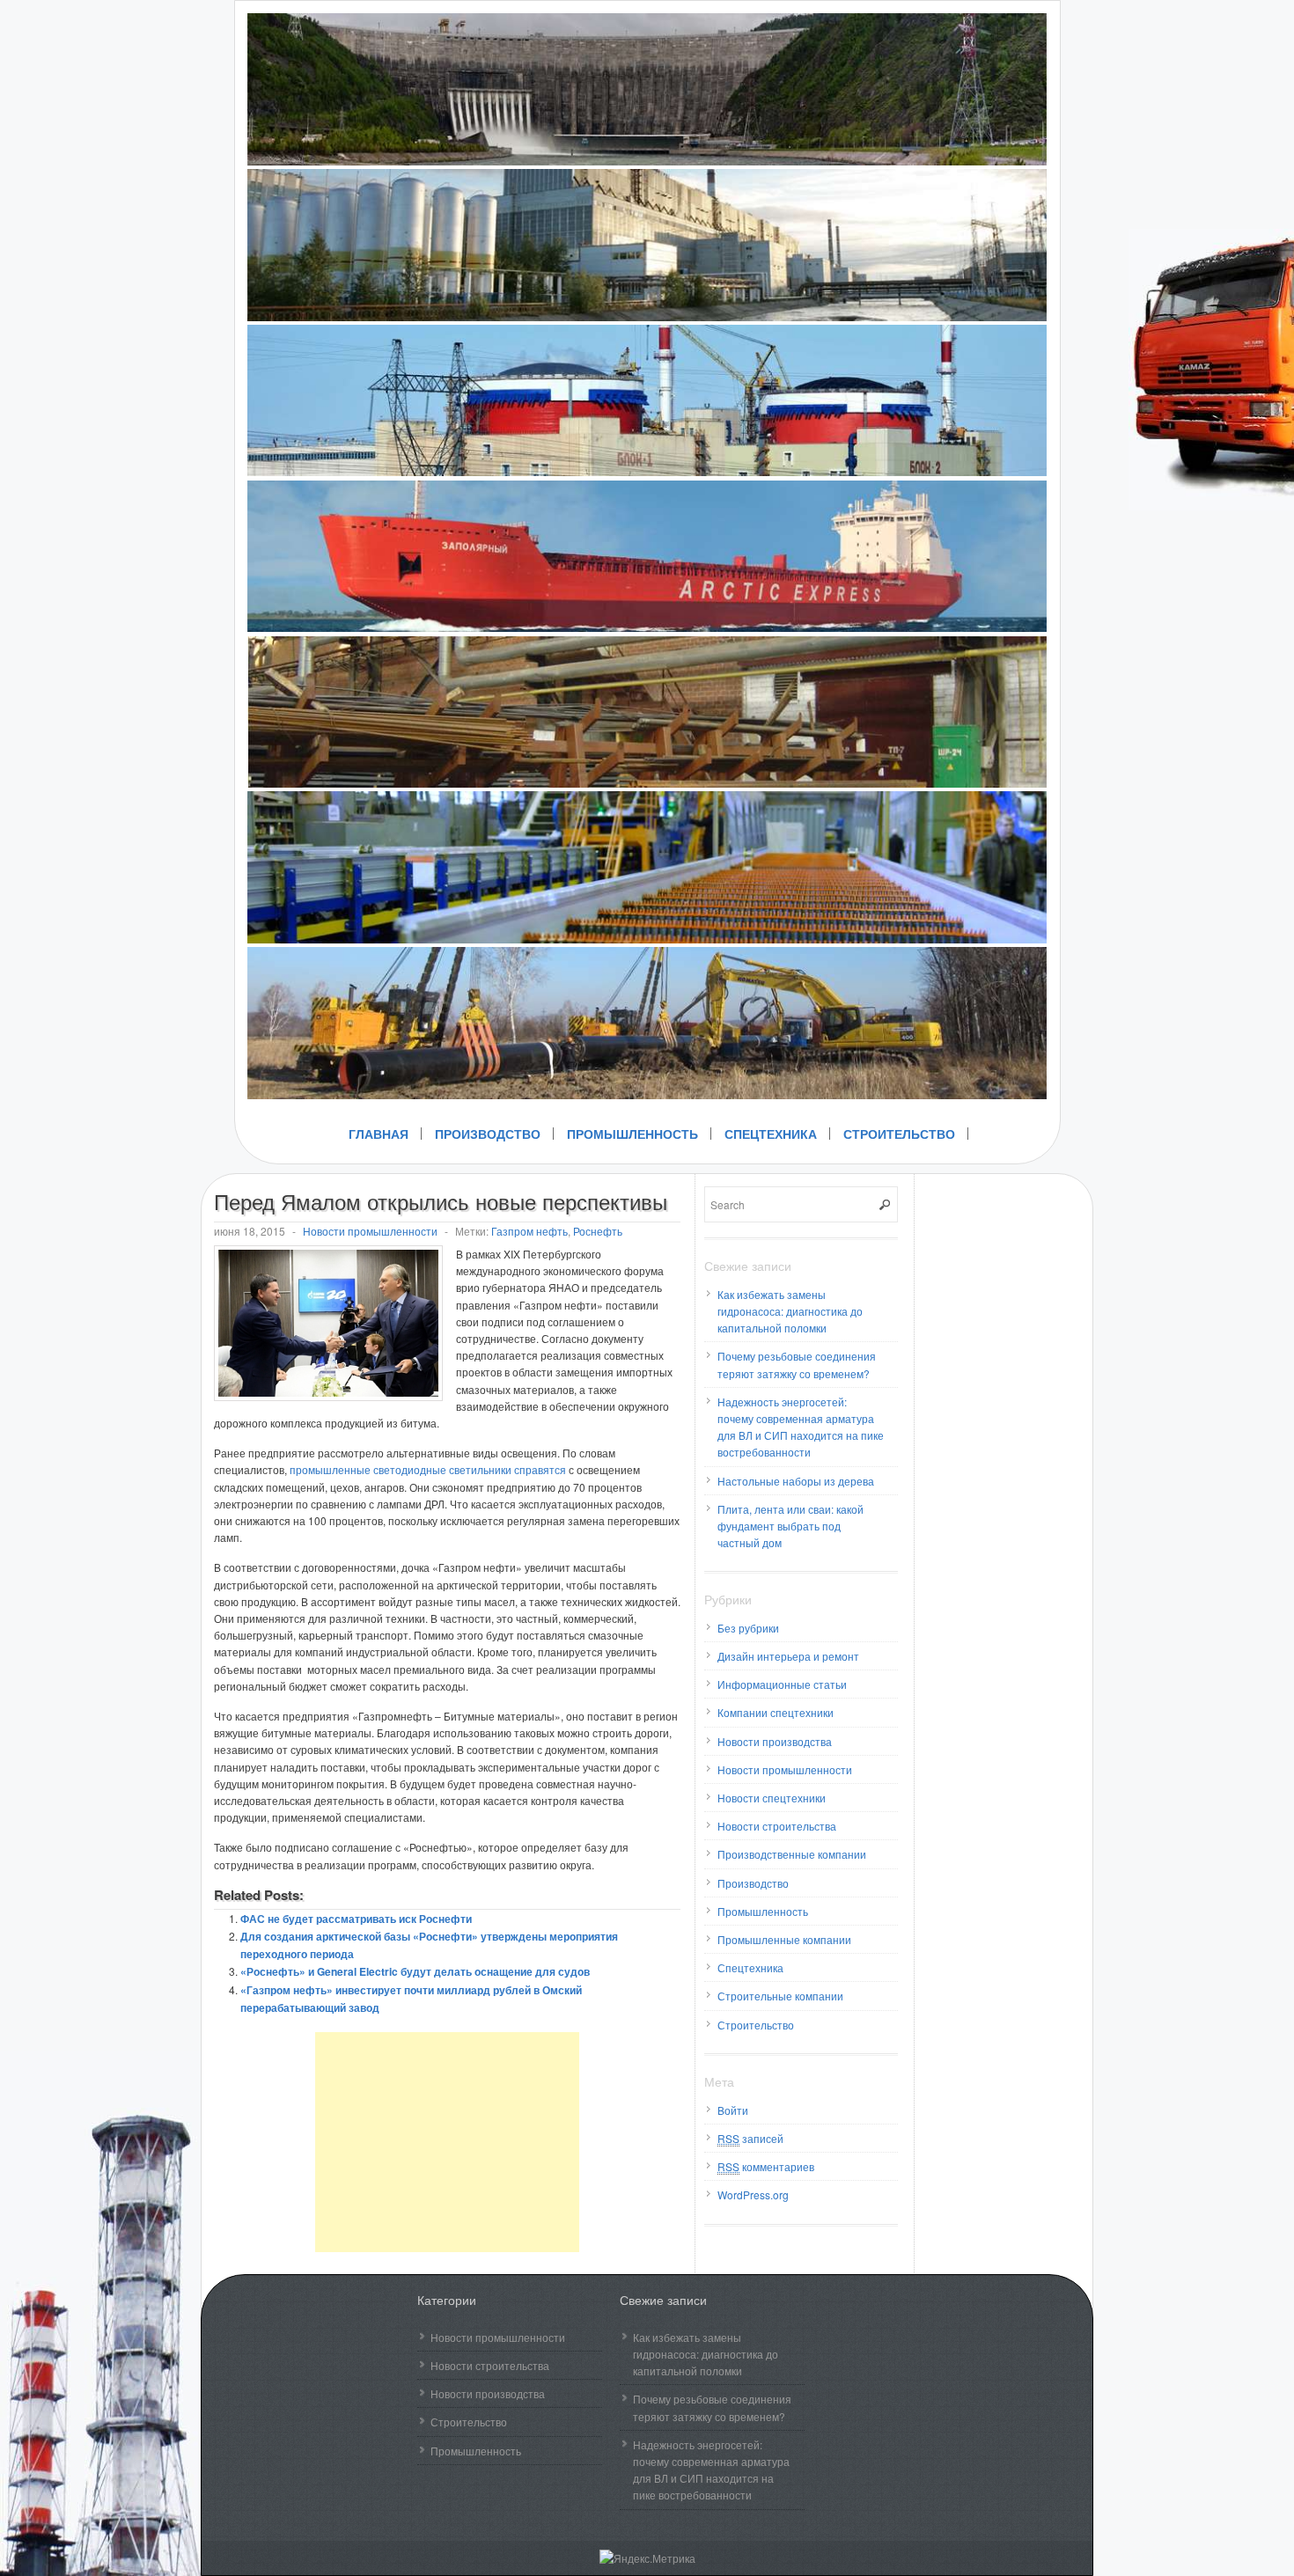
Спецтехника (771, 1134)
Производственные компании (792, 1854)
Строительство (899, 1134)
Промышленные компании (784, 1939)
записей (750, 2138)
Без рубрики (748, 1628)
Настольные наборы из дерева (796, 1481)
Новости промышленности (370, 1231)
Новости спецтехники (772, 1798)
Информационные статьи (782, 1684)
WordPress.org (753, 2194)
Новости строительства (777, 1826)
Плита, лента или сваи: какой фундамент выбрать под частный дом (790, 1526)
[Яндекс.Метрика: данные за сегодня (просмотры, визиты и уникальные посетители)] (647, 2558)
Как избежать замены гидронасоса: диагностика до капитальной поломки (790, 1311)
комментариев (766, 2166)
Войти (733, 2110)
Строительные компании (780, 1996)
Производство (488, 1134)
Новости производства (775, 1741)
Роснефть (598, 1231)
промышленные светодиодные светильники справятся (428, 1469)
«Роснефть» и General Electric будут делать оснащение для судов (415, 1971)
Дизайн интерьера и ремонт (788, 1656)
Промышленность (632, 1134)
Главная (379, 1134)
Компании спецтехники (776, 1712)
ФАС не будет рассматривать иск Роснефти (356, 1919)
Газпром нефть (529, 1231)
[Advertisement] (447, 2142)
